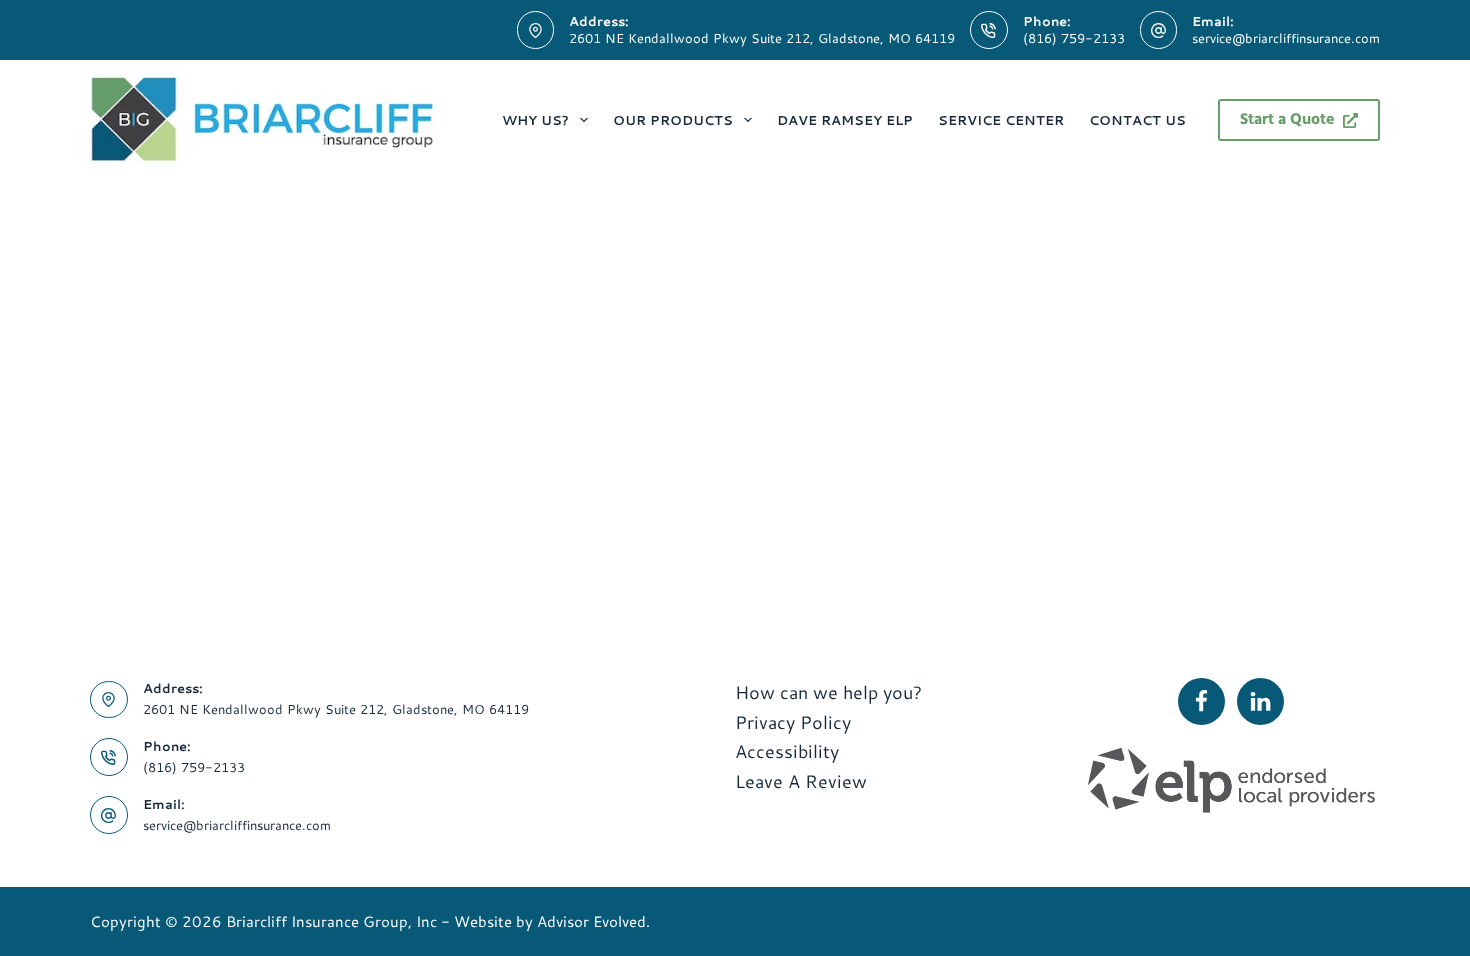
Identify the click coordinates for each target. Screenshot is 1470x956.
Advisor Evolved (591, 921)
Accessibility (787, 751)
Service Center (1001, 120)
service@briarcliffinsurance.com (1286, 38)
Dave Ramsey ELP (845, 120)
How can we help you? (828, 692)
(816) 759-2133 (1074, 38)
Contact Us (1137, 120)
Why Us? (535, 120)
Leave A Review (801, 781)
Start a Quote (1287, 120)
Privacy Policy (793, 722)
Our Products (673, 120)
